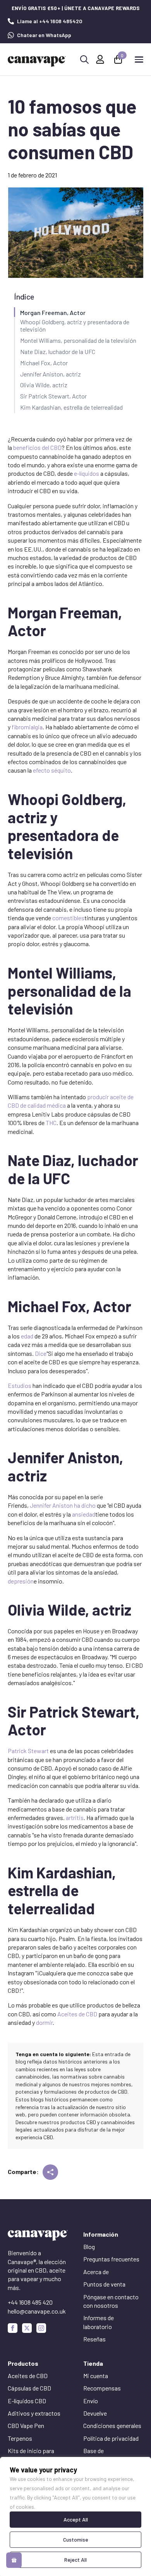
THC (51, 1123)
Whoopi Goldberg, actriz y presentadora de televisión (75, 325)
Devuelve (95, 2413)
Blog (89, 2247)
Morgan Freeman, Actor (53, 312)
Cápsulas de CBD (29, 2388)
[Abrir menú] (139, 60)
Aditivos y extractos (34, 2413)
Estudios (20, 1385)
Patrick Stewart (28, 1751)
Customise (76, 2539)
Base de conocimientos (103, 2455)
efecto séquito (52, 770)
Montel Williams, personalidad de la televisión (78, 340)
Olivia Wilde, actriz (44, 385)
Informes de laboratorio (99, 2322)
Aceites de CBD (77, 2014)
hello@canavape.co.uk (37, 2311)
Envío (91, 2401)
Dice (41, 1353)
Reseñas (94, 2339)
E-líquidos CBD (27, 2401)
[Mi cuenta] (100, 59)
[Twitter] (27, 2328)
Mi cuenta (96, 2376)
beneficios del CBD (37, 447)
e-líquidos (87, 473)
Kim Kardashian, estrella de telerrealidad (71, 407)
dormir (44, 2022)
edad (27, 1336)
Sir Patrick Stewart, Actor (53, 396)
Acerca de (96, 2272)
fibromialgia (27, 727)
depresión (21, 1581)
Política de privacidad (111, 2438)
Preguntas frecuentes (111, 2259)
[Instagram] (41, 2328)
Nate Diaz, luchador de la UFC (58, 352)
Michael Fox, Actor (44, 363)
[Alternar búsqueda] (84, 60)
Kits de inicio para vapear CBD (31, 2455)
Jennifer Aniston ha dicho (63, 1505)
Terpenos (20, 2438)
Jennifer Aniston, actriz (51, 374)
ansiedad (84, 1514)
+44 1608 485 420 (30, 2302)
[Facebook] (13, 2328)
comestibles (68, 918)
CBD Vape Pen (26, 2425)
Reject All (75, 2560)
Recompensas (102, 2388)
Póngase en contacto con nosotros (111, 2301)
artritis (75, 1818)
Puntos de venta (104, 2284)
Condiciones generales (112, 2425)
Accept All (76, 2519)
